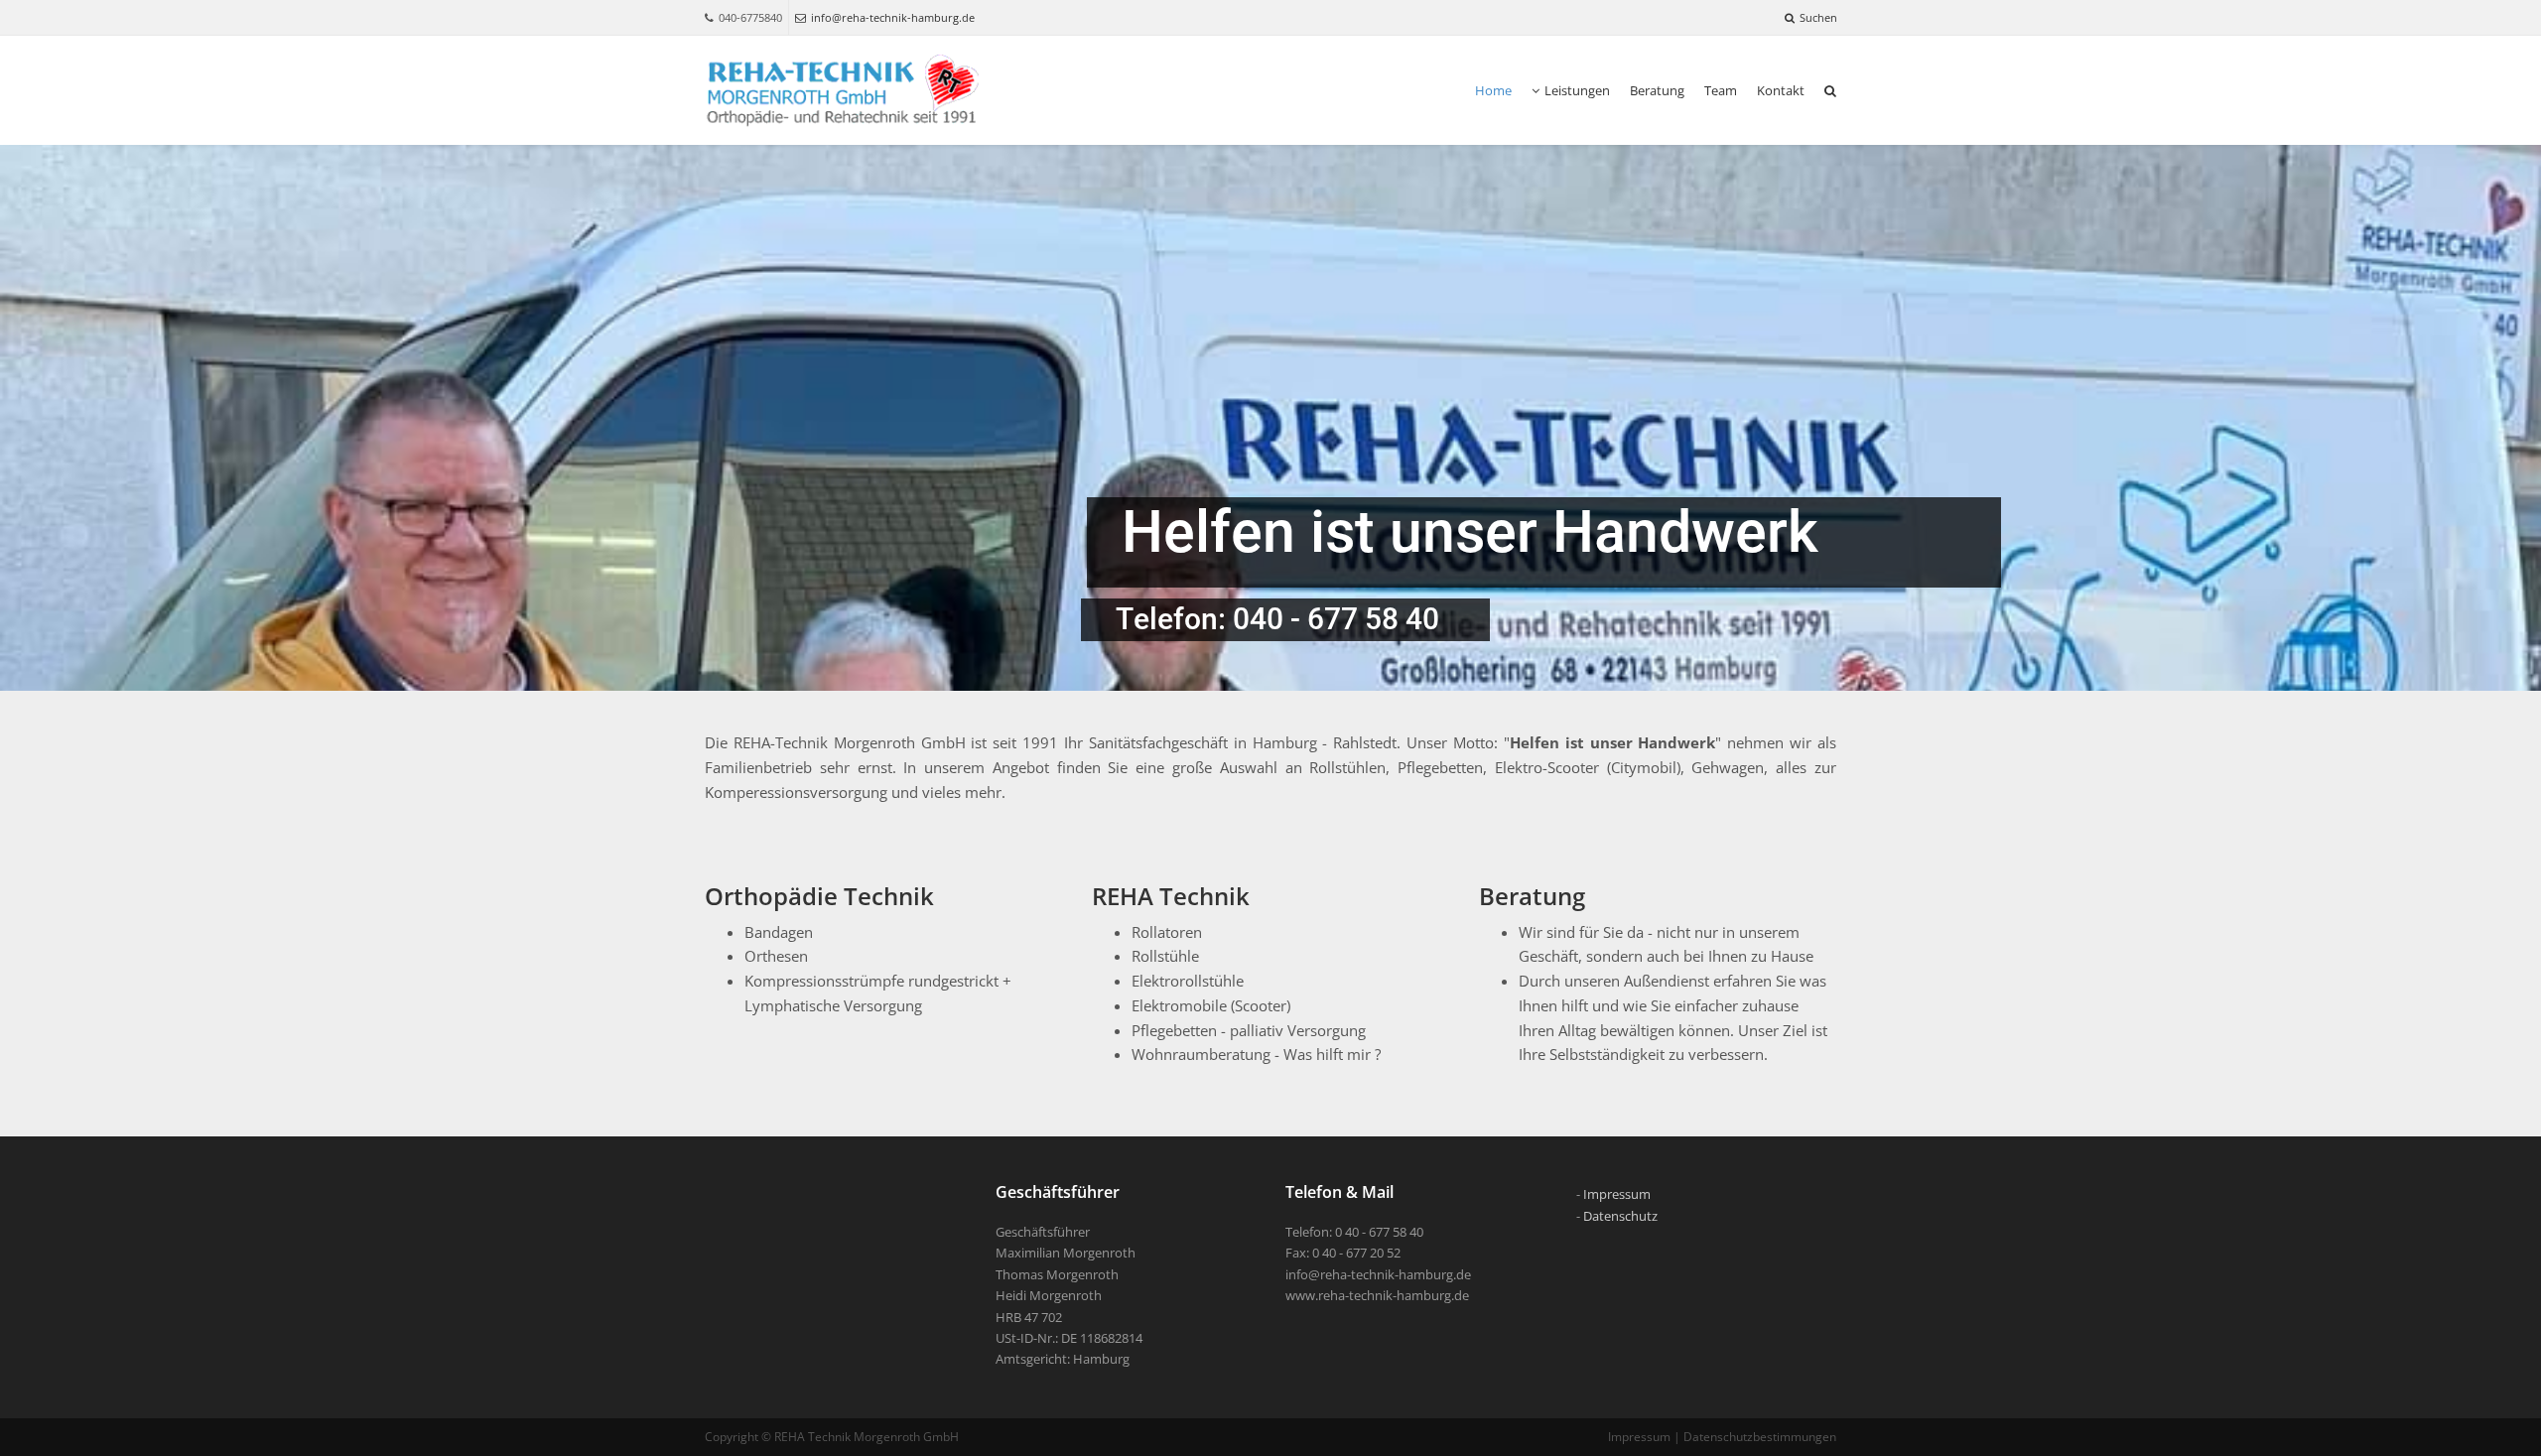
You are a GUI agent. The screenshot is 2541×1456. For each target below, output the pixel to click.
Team (1721, 90)
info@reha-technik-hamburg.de (893, 17)
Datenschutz (1620, 1216)
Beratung (1657, 90)
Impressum (1617, 1194)
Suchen (1818, 17)
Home (1493, 90)
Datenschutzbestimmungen (1760, 1437)
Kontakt (1781, 90)
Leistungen (1577, 90)
